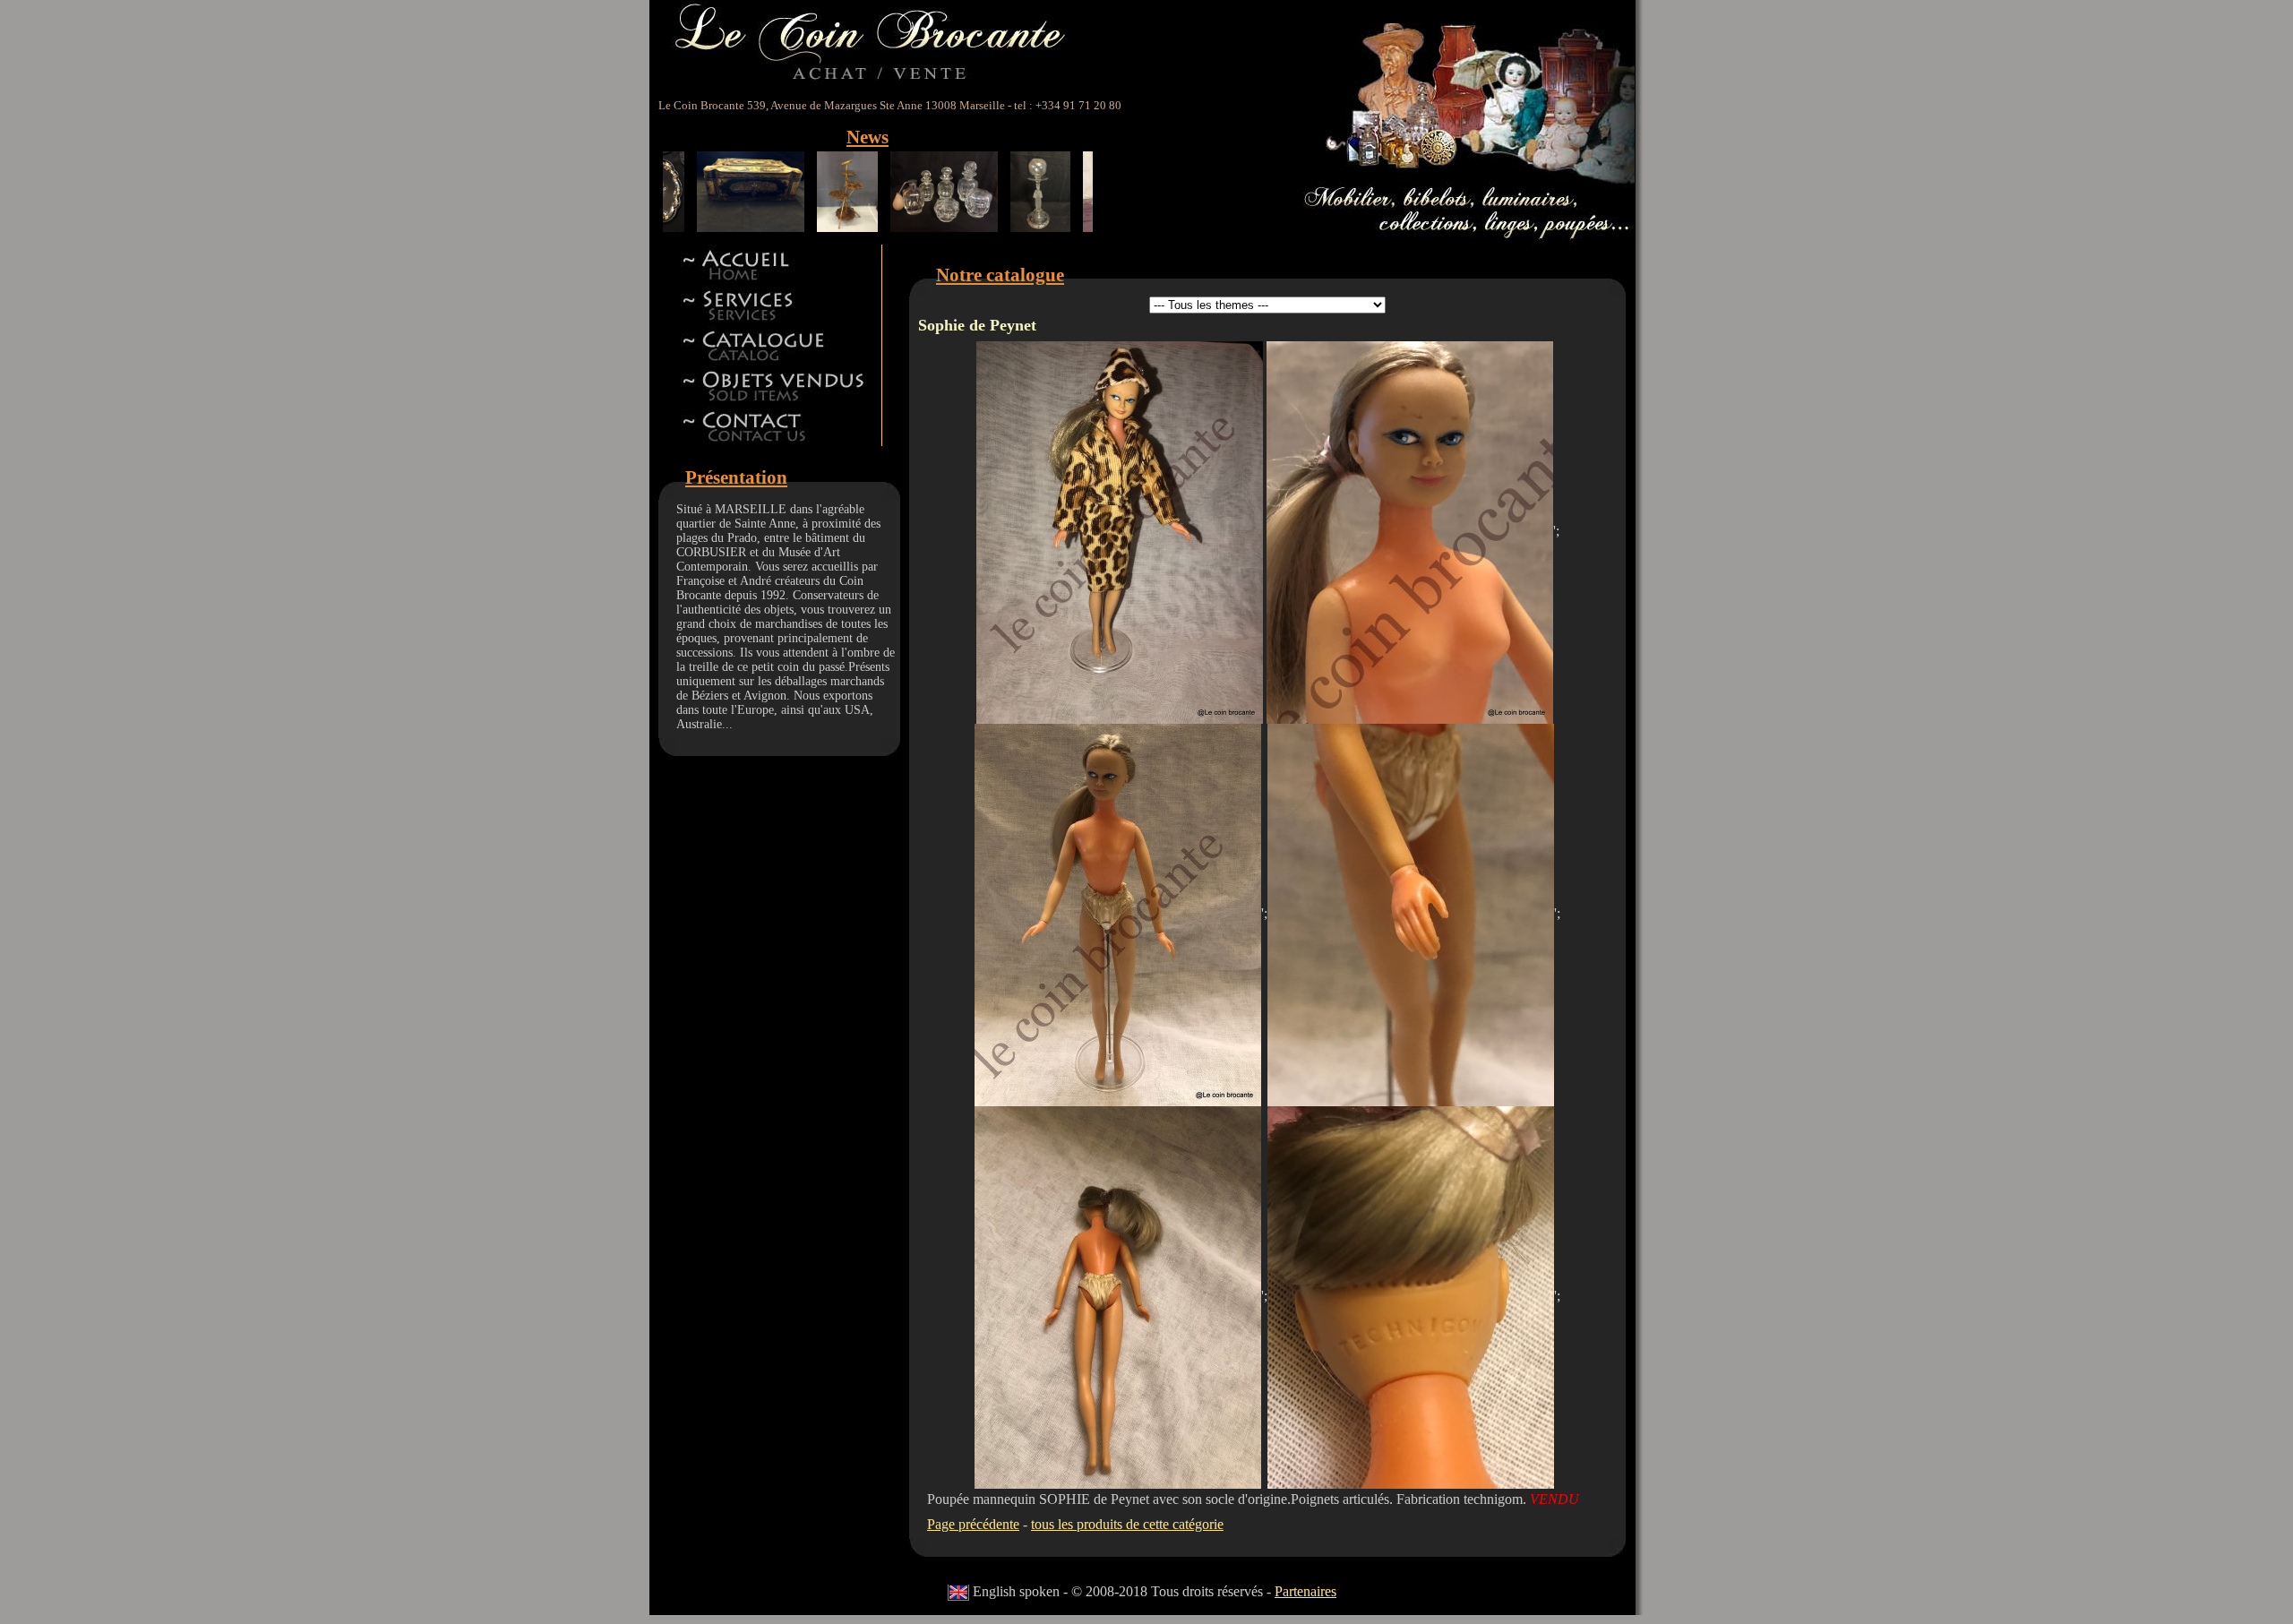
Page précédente (973, 1524)
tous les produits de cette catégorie (1127, 1524)
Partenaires (1305, 1591)
